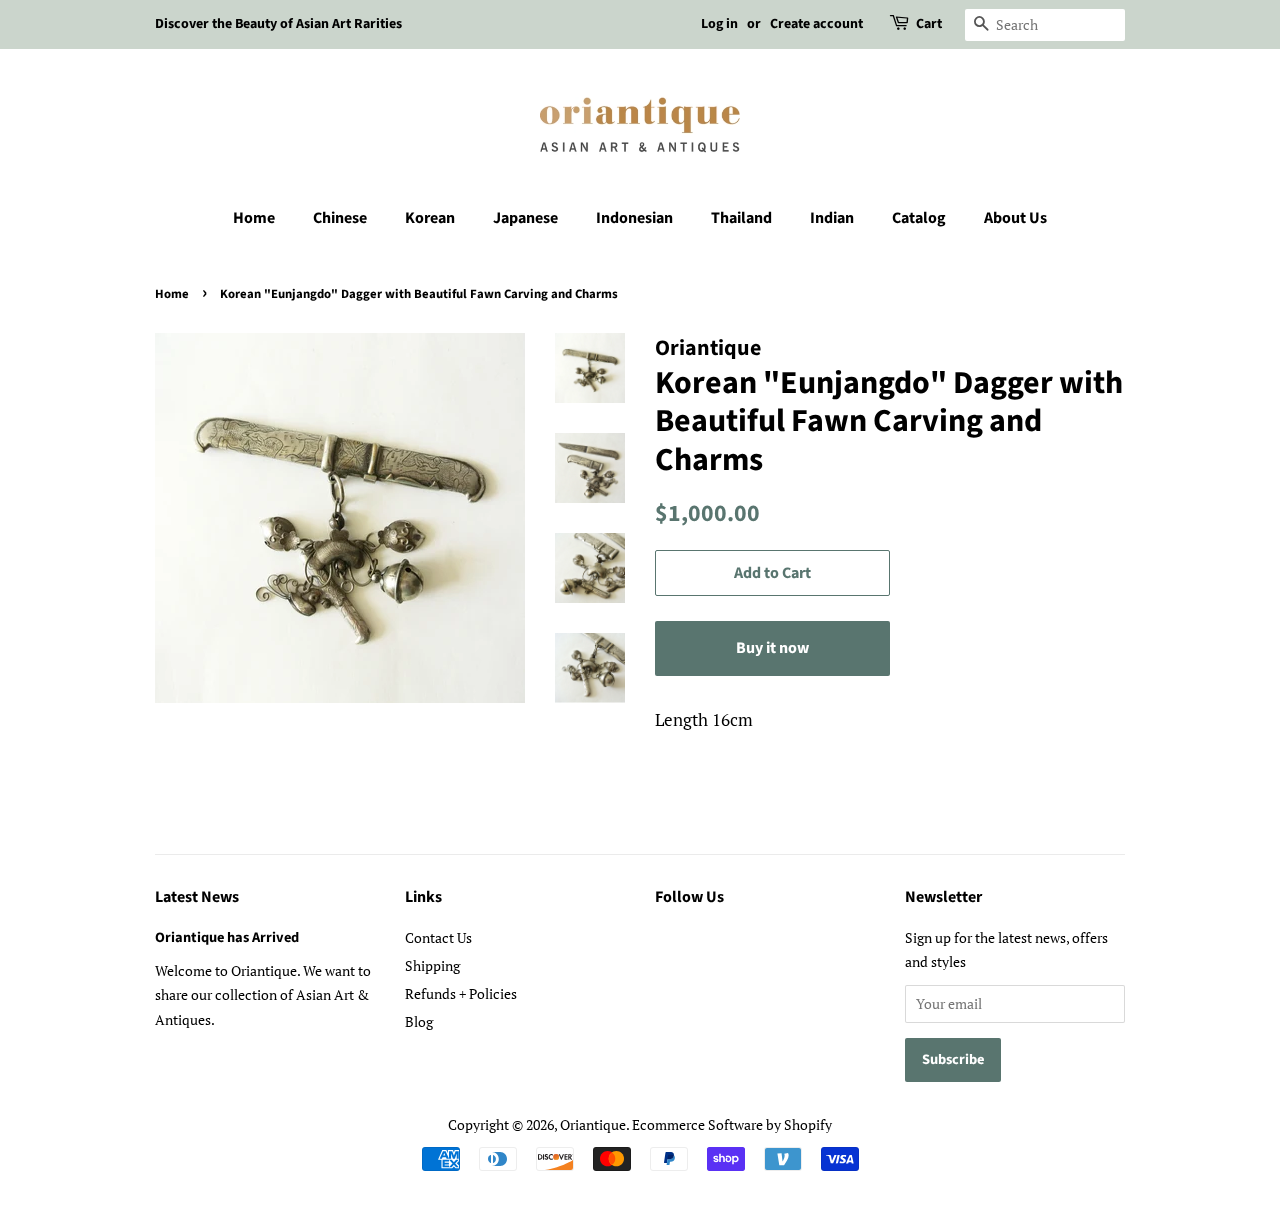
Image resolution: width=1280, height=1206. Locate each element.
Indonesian (634, 218)
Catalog (919, 218)
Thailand (741, 218)
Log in (719, 24)
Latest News (197, 897)
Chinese (340, 218)
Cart (929, 24)
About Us (1015, 218)
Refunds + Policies (461, 993)
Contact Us (438, 937)
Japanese (525, 218)
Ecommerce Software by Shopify (732, 1124)
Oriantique (593, 1124)
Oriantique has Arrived (227, 937)
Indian (832, 218)
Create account (816, 24)
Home (254, 218)
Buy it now (772, 648)
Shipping (432, 965)
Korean (430, 218)
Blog (419, 1021)
